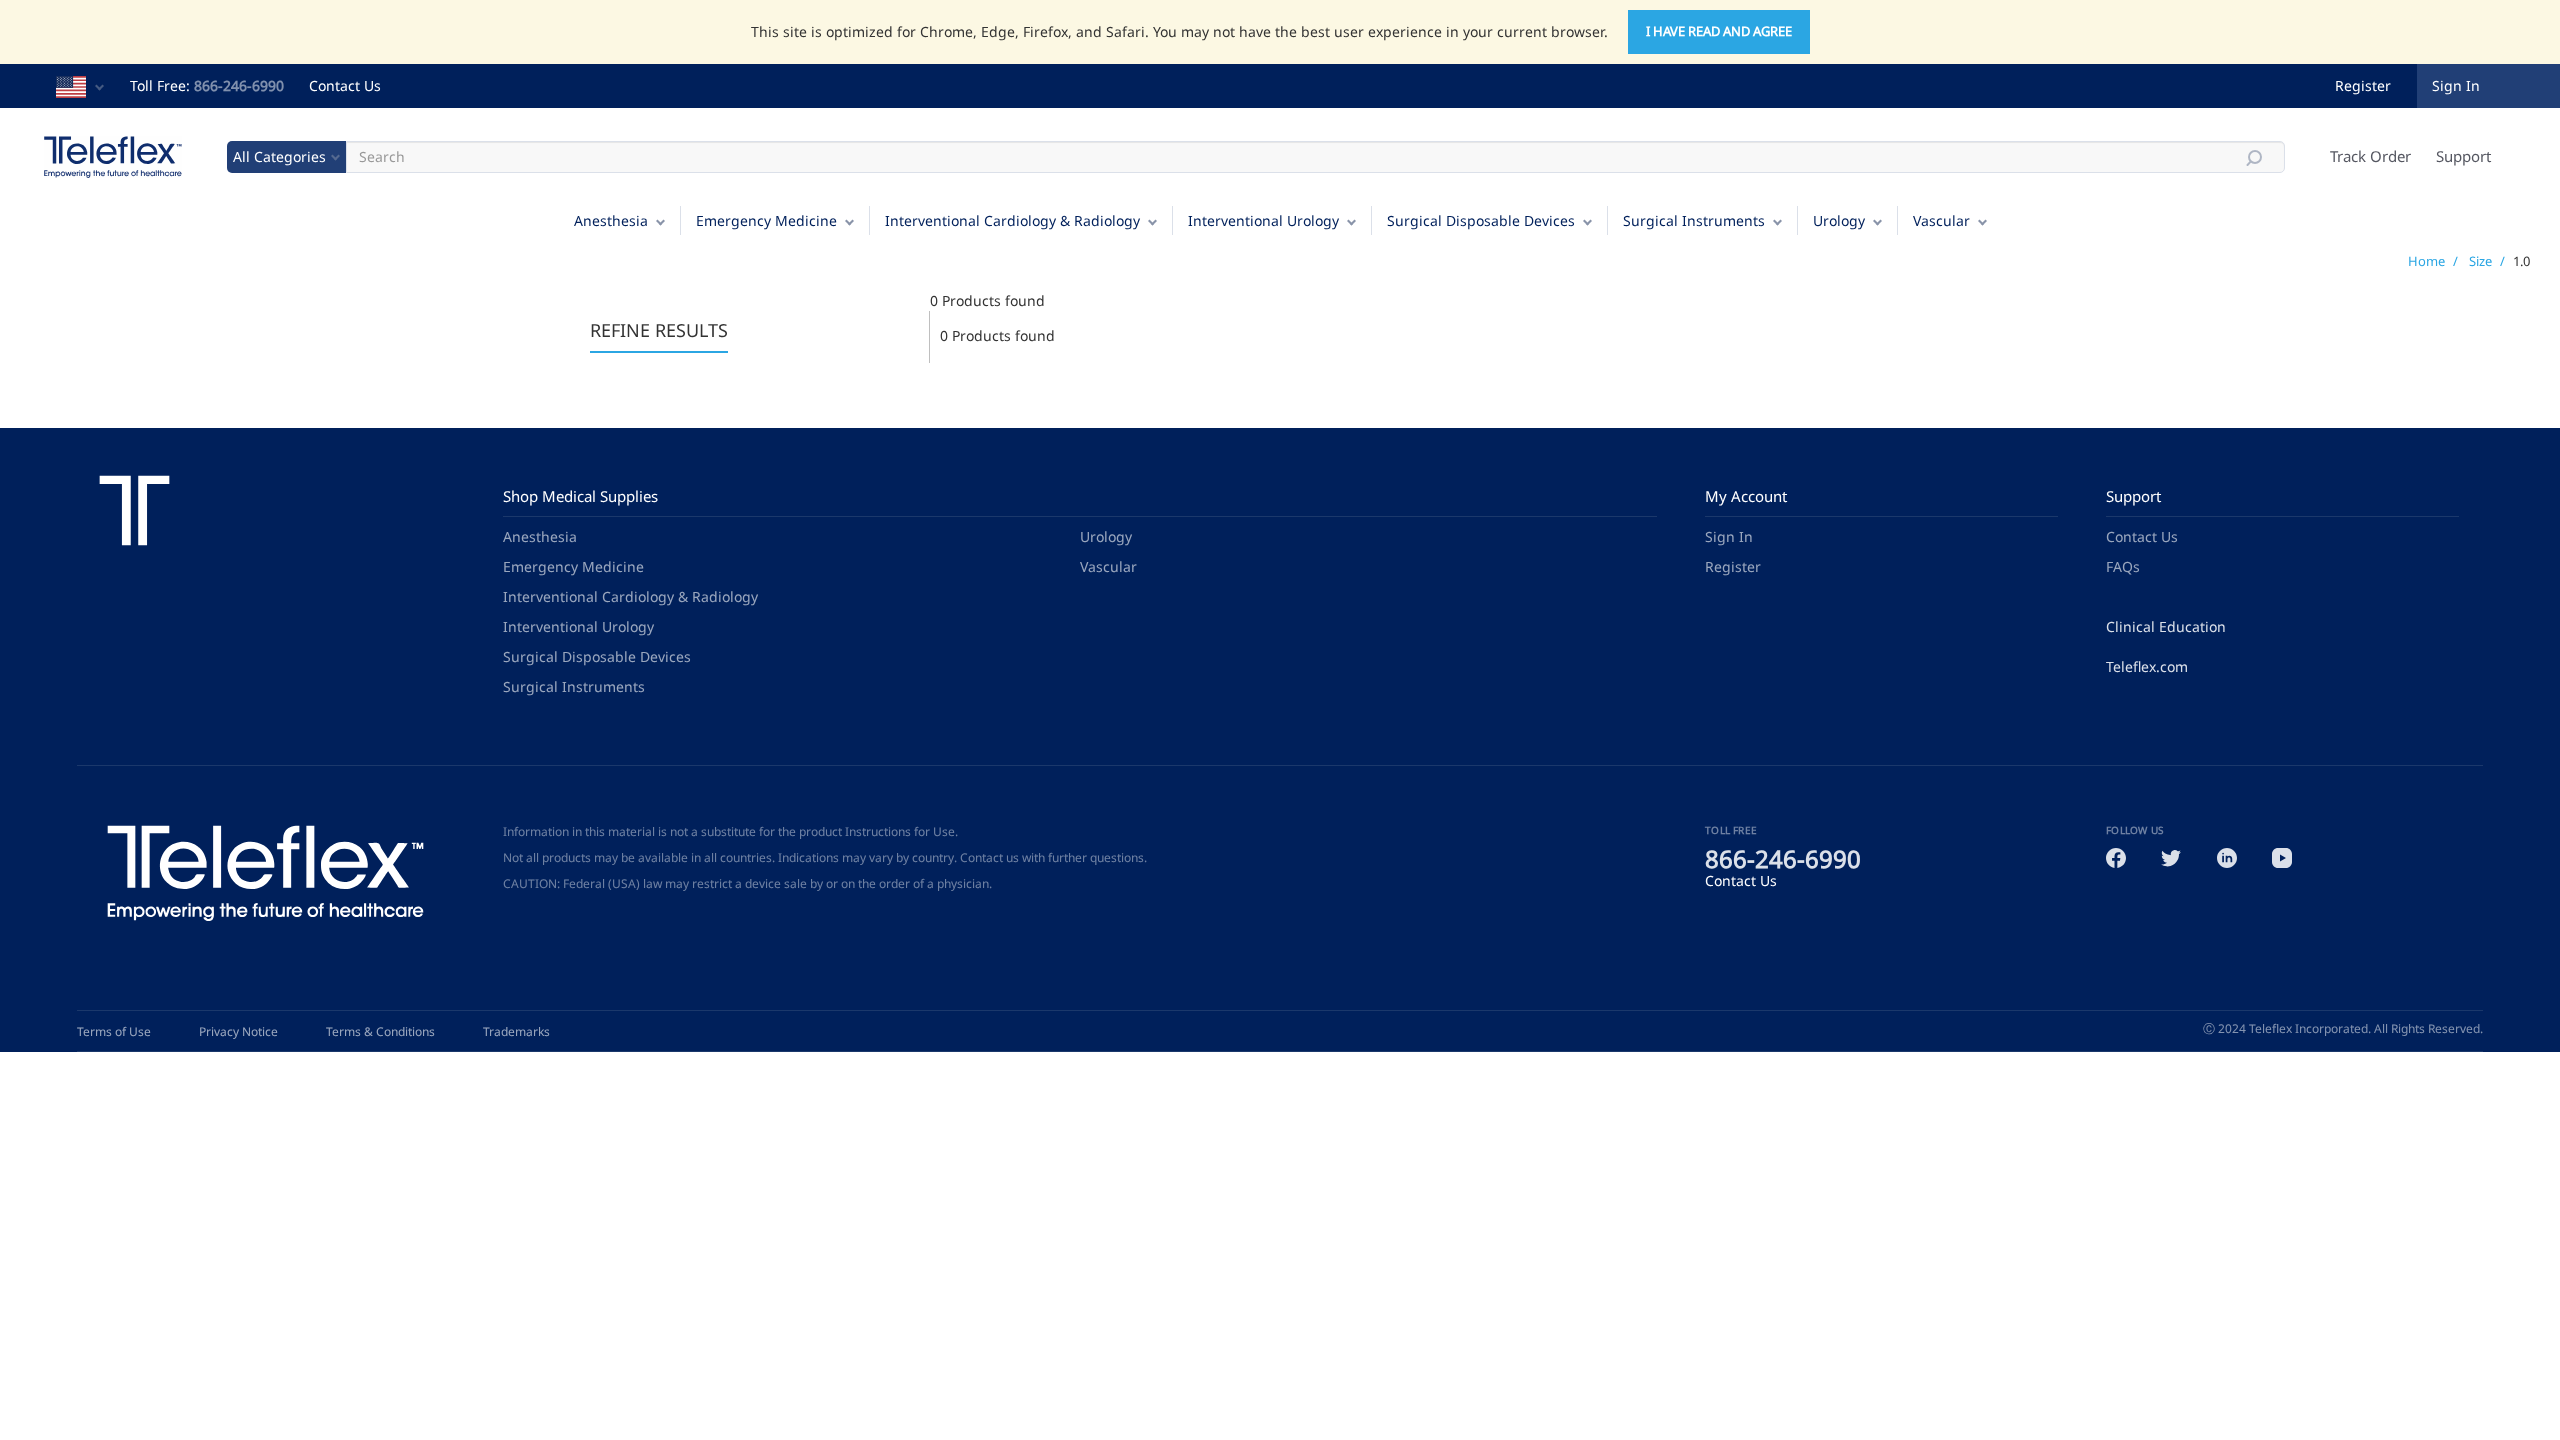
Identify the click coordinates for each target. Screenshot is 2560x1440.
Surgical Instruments (1694, 220)
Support (2463, 156)
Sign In (1729, 536)
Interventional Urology (1263, 220)
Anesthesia (611, 220)
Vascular (1941, 220)
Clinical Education (2166, 626)
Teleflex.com (2147, 666)
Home (2426, 261)
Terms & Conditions (380, 1031)
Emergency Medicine (766, 220)
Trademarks (516, 1031)
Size (2480, 261)
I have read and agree (1719, 31)
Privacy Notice (238, 1031)
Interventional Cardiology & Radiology (1012, 220)
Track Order (2370, 156)
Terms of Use (114, 1031)
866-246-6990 (239, 85)
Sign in (2456, 85)
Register (2363, 85)
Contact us (989, 857)
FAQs (2123, 566)
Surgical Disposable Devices (1481, 220)
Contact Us (345, 85)
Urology (1839, 220)
